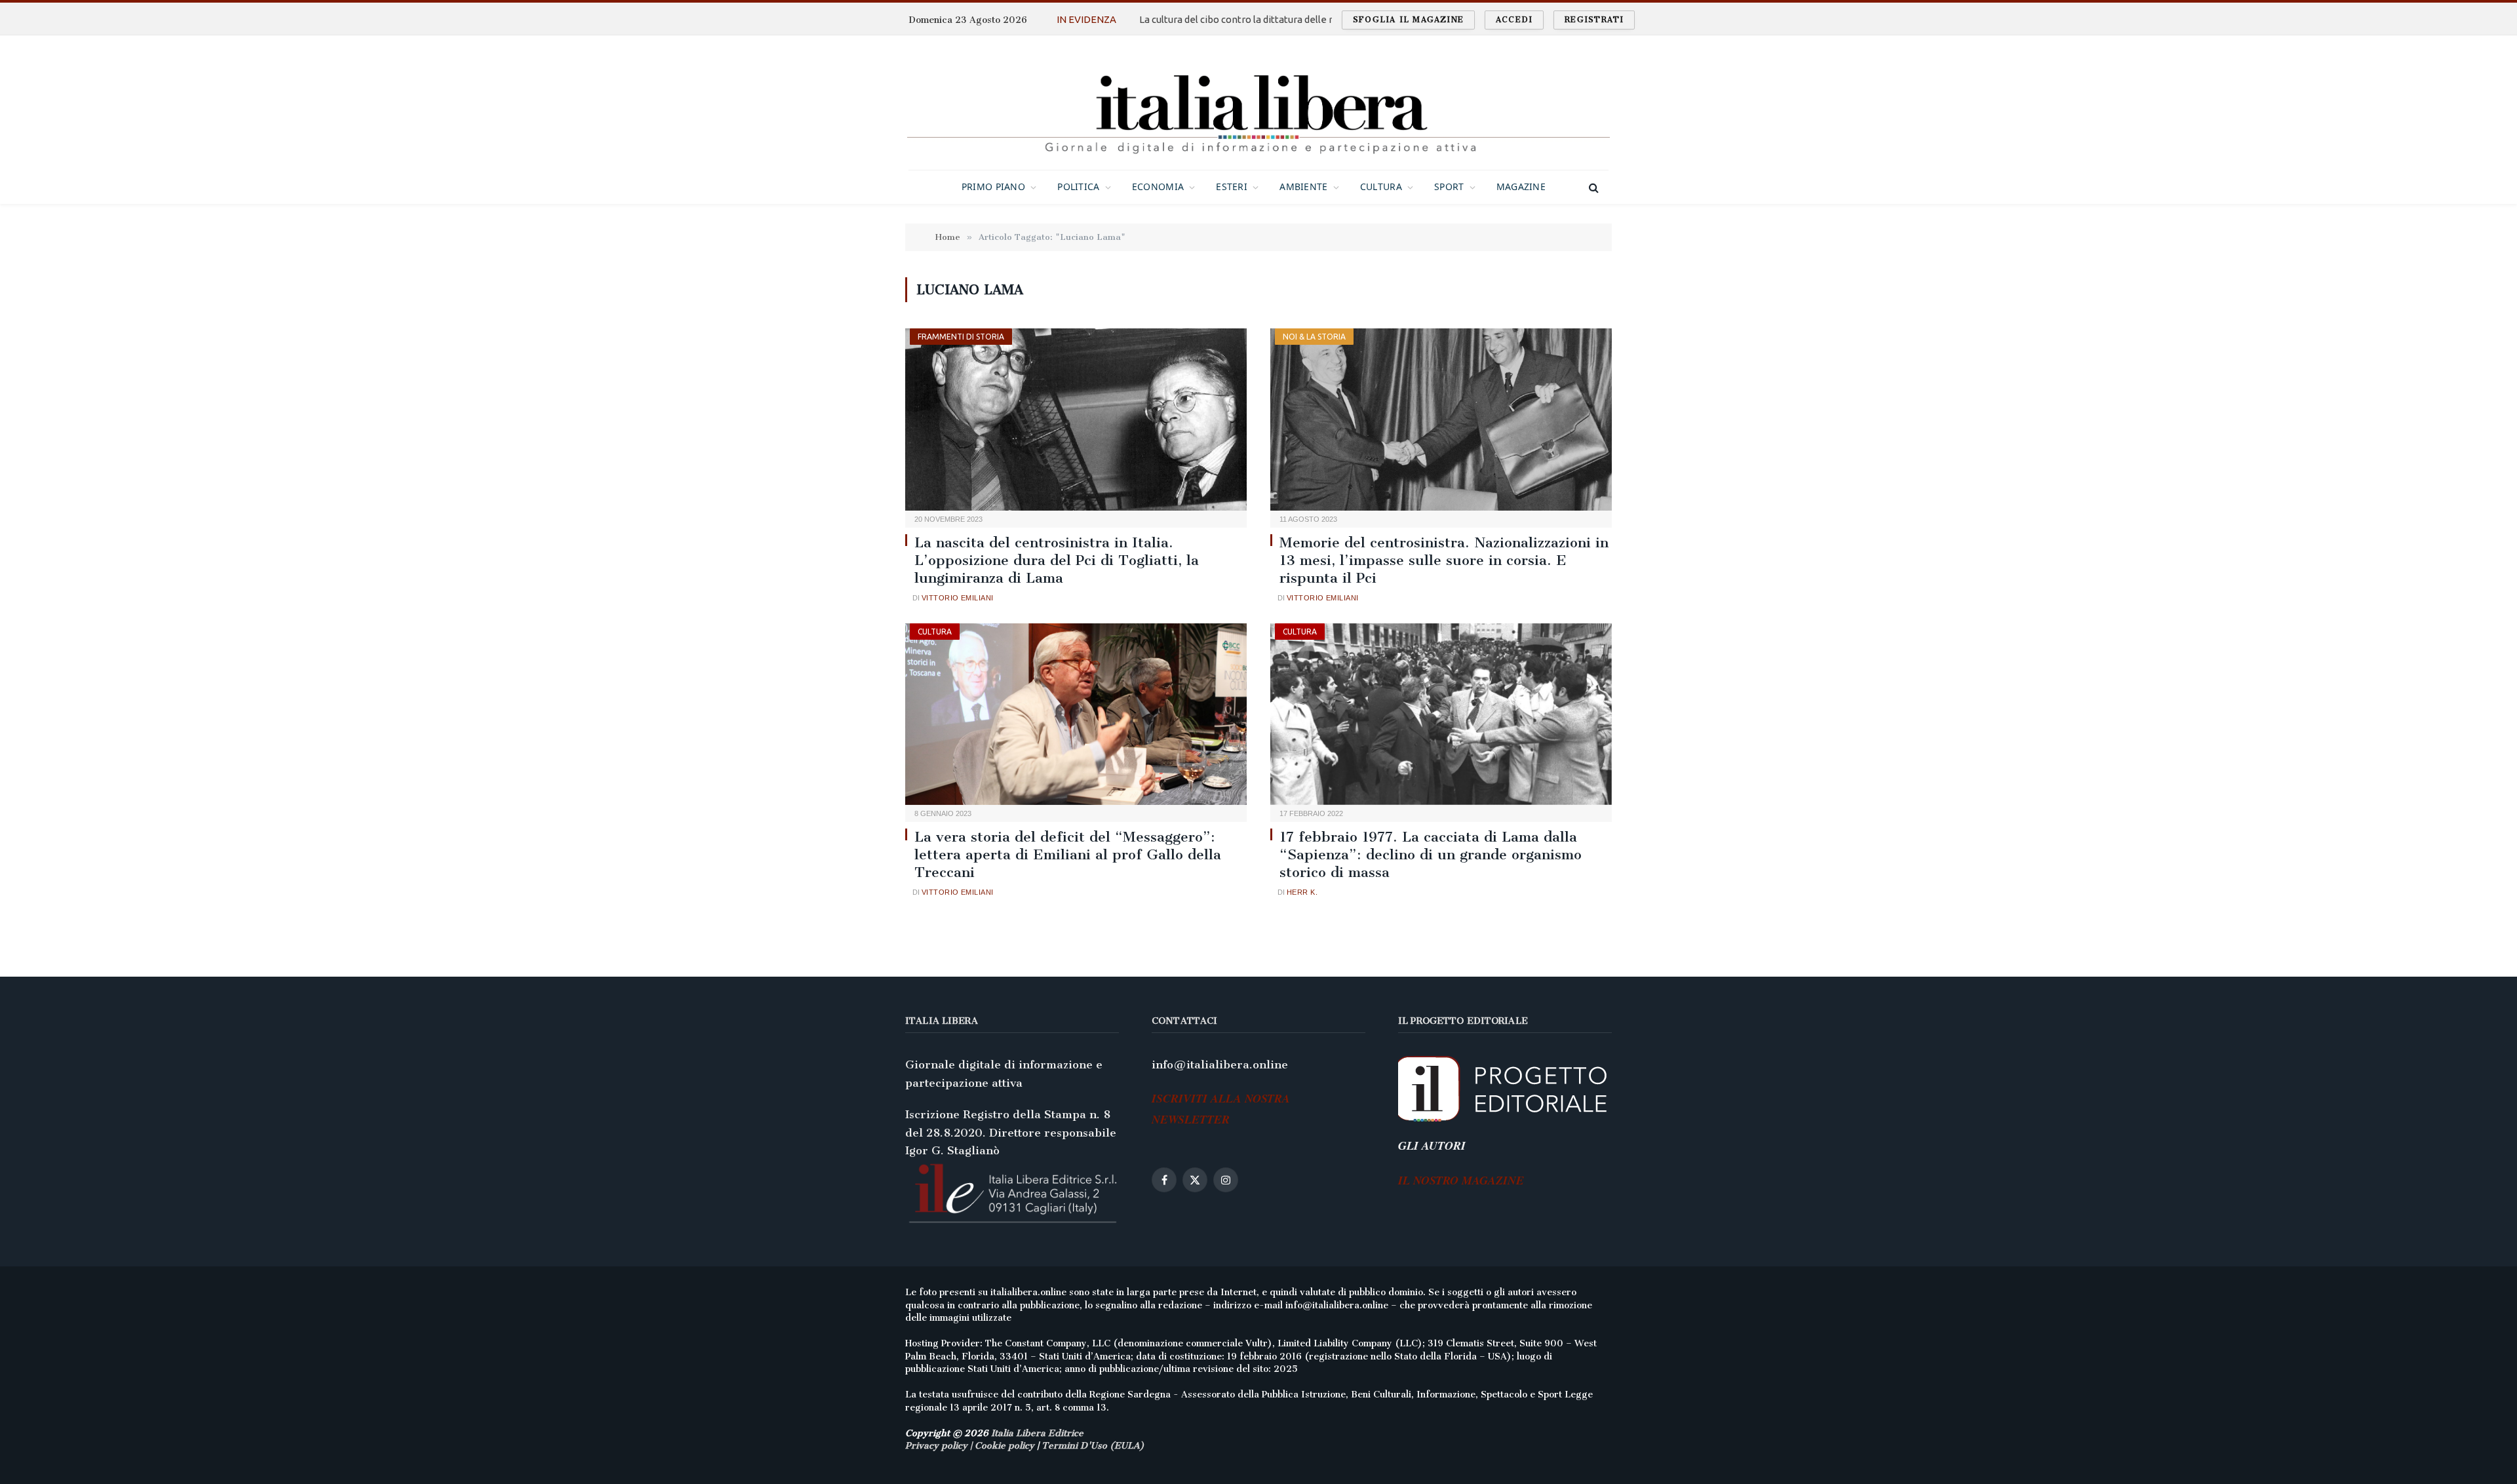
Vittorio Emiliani (957, 598)
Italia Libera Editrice (1037, 1433)
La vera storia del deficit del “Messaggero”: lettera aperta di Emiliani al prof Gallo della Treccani (1068, 854)
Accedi (1514, 20)
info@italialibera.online (1220, 1064)
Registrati (1594, 20)
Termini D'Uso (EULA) (1093, 1446)
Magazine (1521, 186)
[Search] (1592, 187)
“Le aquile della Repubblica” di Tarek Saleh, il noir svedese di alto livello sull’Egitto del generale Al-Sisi (1277, 19)
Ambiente (1303, 186)
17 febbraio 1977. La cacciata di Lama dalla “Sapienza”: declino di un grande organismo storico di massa (1431, 854)
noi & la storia (1314, 337)
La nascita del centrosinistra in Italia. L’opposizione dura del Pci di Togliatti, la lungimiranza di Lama (1057, 560)
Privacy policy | (940, 1446)
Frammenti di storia (961, 337)
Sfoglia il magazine (1408, 20)
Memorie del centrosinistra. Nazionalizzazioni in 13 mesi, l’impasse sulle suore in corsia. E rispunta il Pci (1444, 560)
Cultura (1381, 186)
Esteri (1232, 186)
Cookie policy (1005, 1446)
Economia (1158, 186)
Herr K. (1302, 892)
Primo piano (993, 186)
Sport (1449, 186)
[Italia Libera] (1258, 103)
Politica (1078, 186)
